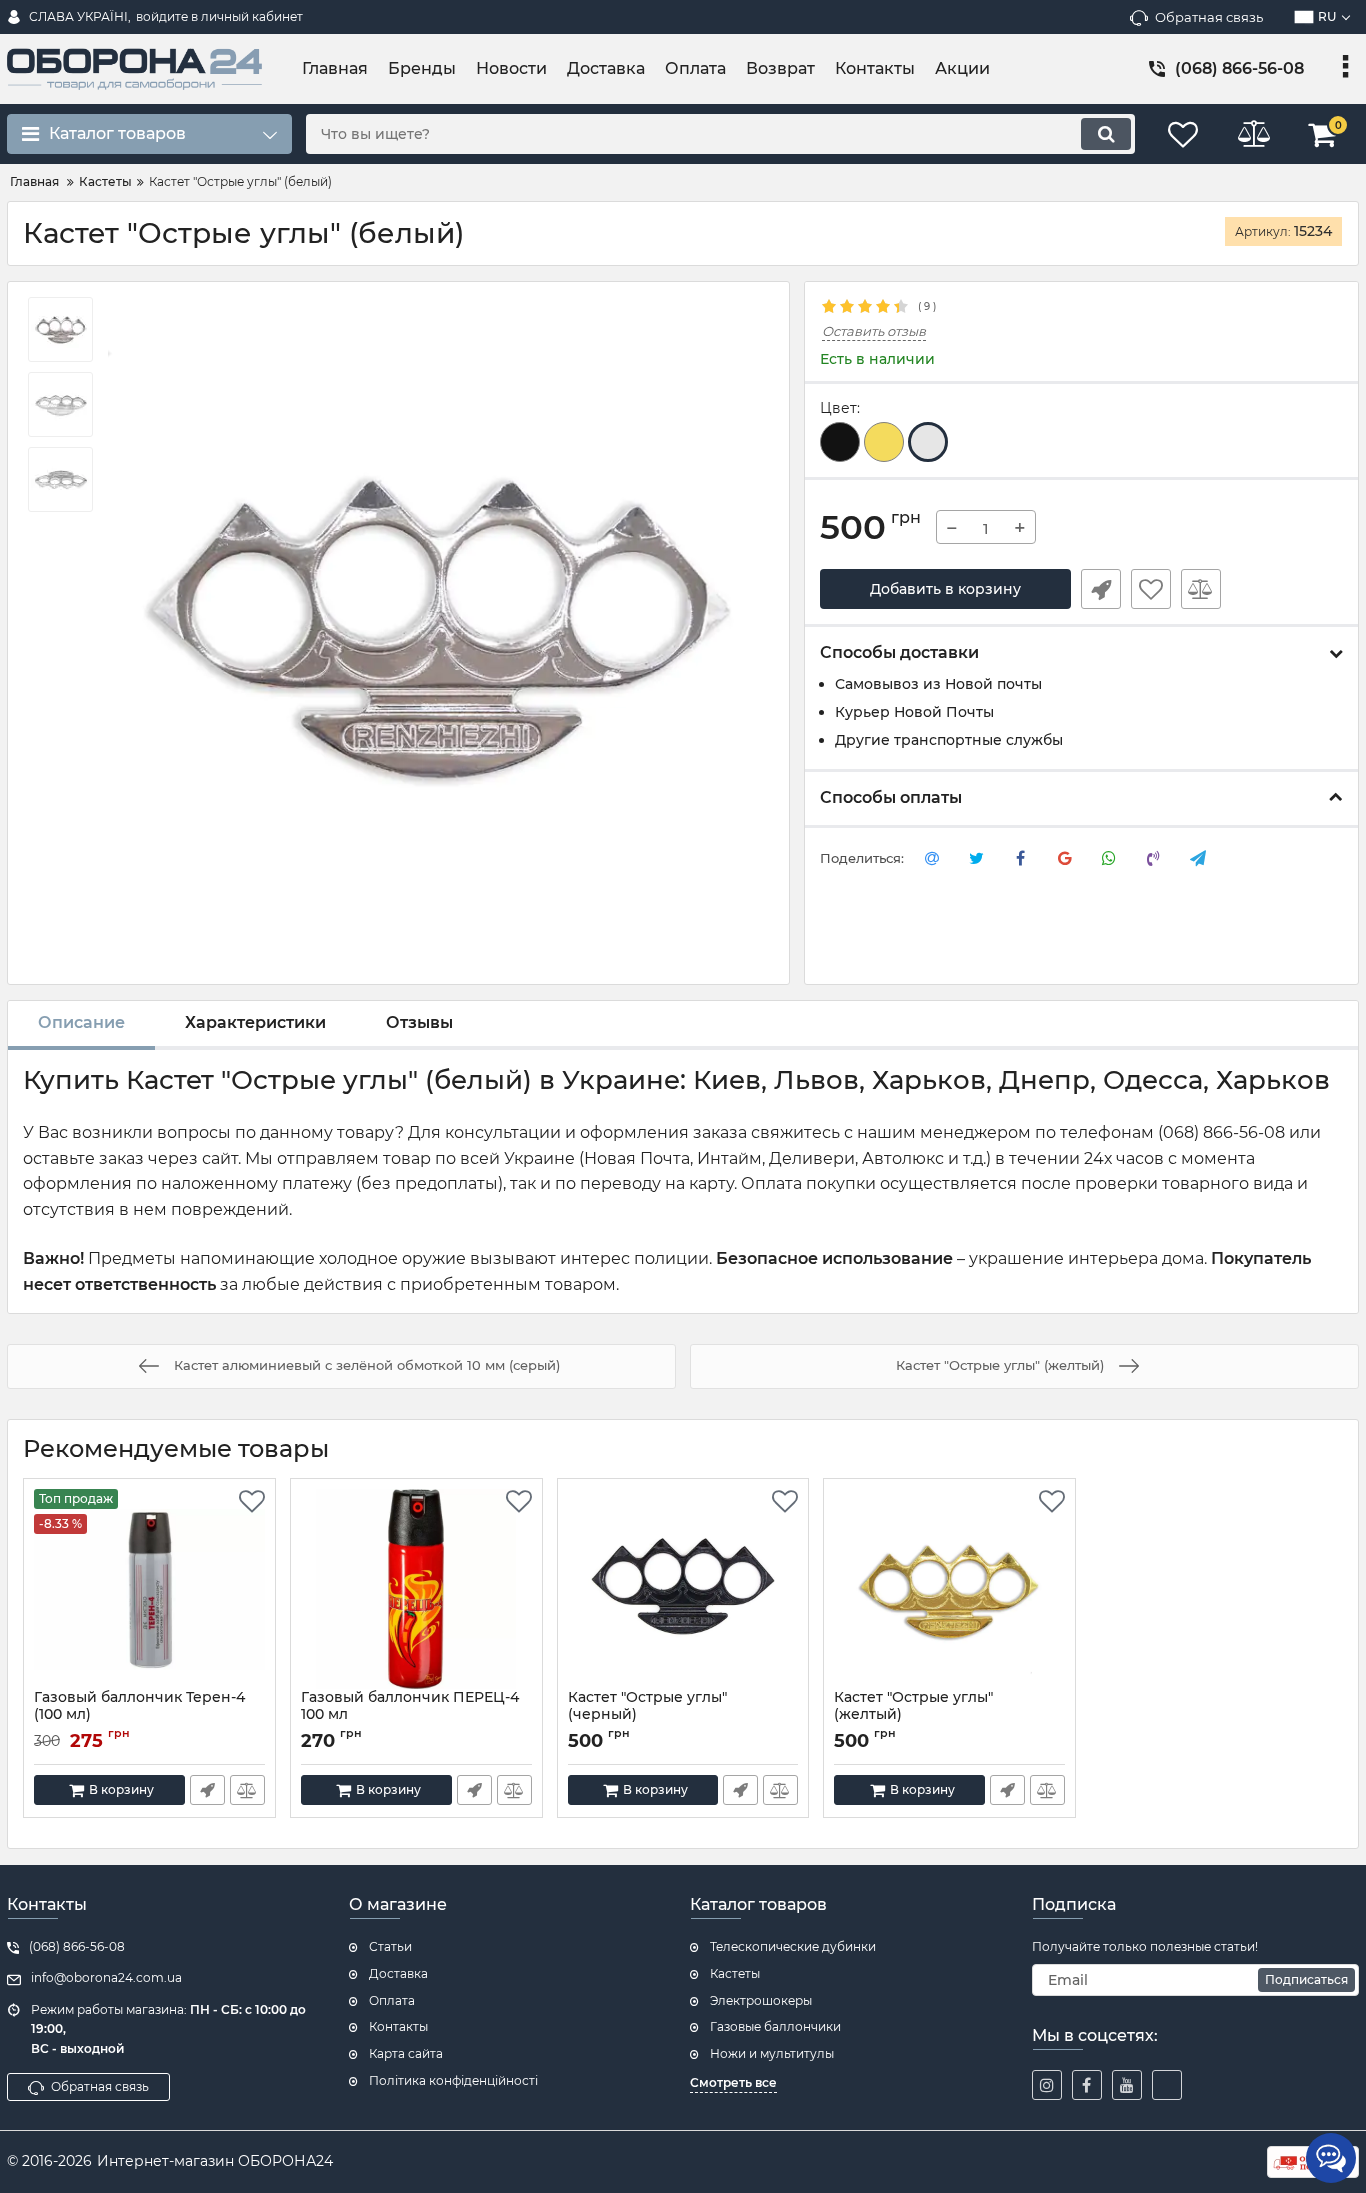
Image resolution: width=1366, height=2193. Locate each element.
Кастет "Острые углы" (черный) (647, 1715)
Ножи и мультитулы (772, 2053)
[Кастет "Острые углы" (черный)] (683, 1589)
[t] (1167, 2085)
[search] (1106, 134)
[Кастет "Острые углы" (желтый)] (949, 1589)
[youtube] (1127, 2085)
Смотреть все (733, 2082)
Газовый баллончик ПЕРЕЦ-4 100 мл (410, 1715)
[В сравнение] (1201, 589)
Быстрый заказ (1101, 589)
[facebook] (1087, 2085)
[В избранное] (1151, 589)
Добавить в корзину (945, 589)
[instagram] (1047, 2085)
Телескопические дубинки (793, 1946)
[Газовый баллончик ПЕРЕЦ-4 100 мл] (416, 1589)
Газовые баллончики (775, 2026)
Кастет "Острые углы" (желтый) (913, 1715)
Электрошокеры (761, 2000)
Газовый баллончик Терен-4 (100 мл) (139, 1715)
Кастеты (735, 1973)
